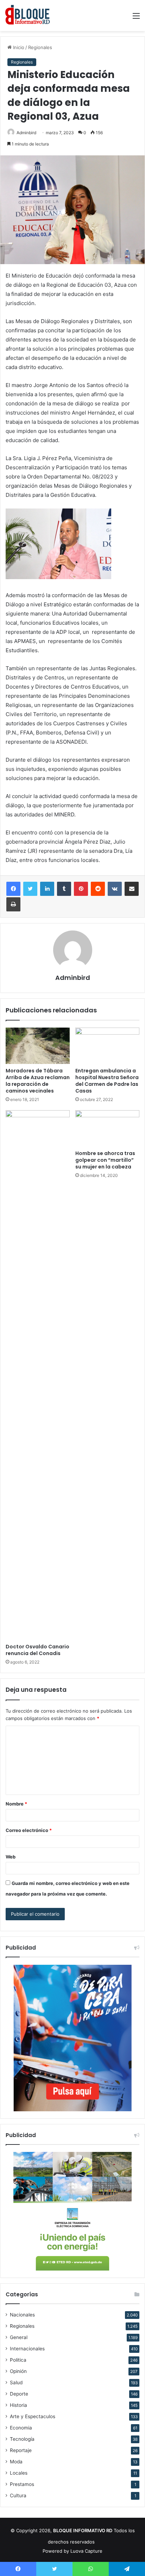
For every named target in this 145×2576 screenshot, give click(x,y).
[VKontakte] (115, 889)
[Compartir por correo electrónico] (132, 889)
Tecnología (22, 2439)
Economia (21, 2428)
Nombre (16, 1804)
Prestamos (22, 2484)
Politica (18, 2360)
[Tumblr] (64, 889)
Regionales (40, 47)
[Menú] (136, 18)
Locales (19, 2473)
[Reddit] (98, 889)
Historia (18, 2405)
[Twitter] (30, 889)
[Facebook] (13, 889)
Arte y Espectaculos (33, 2416)
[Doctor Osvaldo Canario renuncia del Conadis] (38, 1375)
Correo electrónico (29, 1830)
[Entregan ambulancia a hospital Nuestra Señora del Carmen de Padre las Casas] (107, 1046)
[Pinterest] (81, 889)
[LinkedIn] (47, 889)
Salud (16, 2382)
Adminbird (26, 133)
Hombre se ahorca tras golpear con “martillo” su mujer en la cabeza (105, 1160)
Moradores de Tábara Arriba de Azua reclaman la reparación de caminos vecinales (38, 1081)
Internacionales (27, 2349)
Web (11, 1857)
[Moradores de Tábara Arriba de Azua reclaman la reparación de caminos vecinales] (38, 1046)
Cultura (18, 2495)
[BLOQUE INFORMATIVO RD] (28, 16)
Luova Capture (86, 2551)
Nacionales (22, 2315)
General (19, 2337)
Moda (16, 2462)
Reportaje (21, 2450)
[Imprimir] (13, 904)
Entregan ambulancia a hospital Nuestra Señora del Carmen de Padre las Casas (107, 1081)
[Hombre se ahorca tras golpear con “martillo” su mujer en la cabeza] (107, 1128)
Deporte (19, 2394)
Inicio (18, 47)
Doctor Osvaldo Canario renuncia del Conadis (37, 1650)
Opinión (18, 2371)
